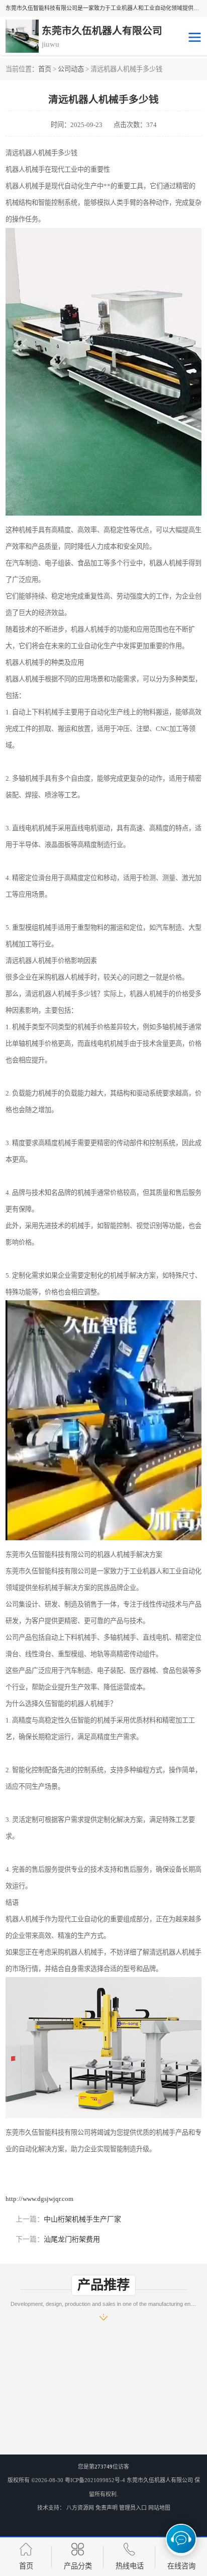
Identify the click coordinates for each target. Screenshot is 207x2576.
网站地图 (159, 2508)
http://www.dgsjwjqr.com (39, 2199)
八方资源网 (80, 2508)
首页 (45, 69)
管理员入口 (133, 2508)
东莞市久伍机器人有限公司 (160, 2480)
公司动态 (71, 69)
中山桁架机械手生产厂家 (82, 2219)
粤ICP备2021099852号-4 (95, 2480)
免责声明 (107, 2508)
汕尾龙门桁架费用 (72, 2239)
